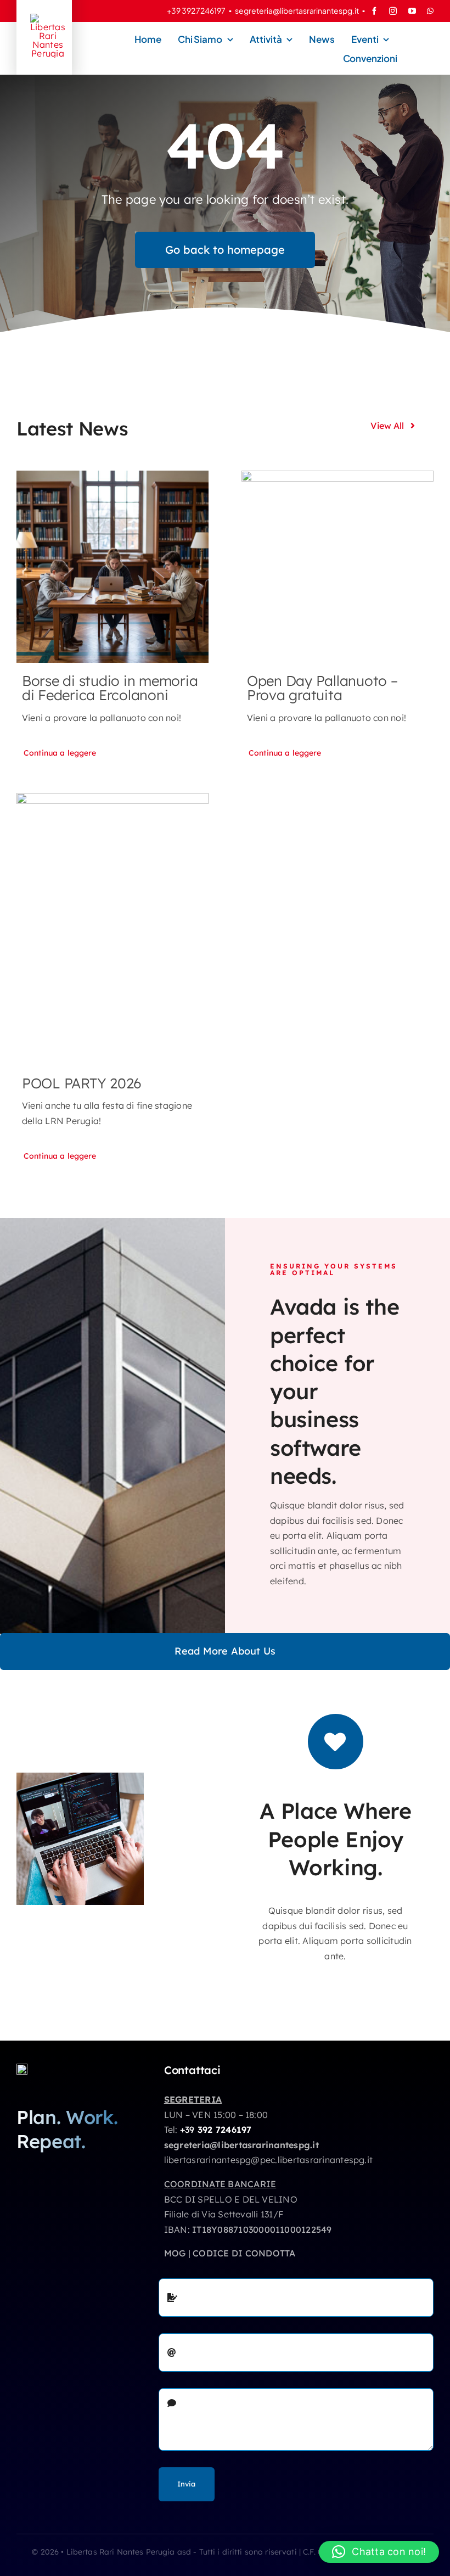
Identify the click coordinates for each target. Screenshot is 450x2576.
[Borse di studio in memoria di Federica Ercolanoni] (113, 567)
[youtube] (412, 11)
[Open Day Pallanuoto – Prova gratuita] (337, 567)
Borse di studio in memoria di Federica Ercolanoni (110, 688)
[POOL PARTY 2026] (113, 929)
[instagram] (393, 11)
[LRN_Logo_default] (48, 18)
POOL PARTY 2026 (82, 1083)
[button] (379, 2552)
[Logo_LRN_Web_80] (22, 2068)
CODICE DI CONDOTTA (244, 2253)
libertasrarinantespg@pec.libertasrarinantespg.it (269, 2160)
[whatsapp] (430, 11)
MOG (175, 2253)
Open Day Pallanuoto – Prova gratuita (322, 688)
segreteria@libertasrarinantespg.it (297, 10)
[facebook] (374, 11)
